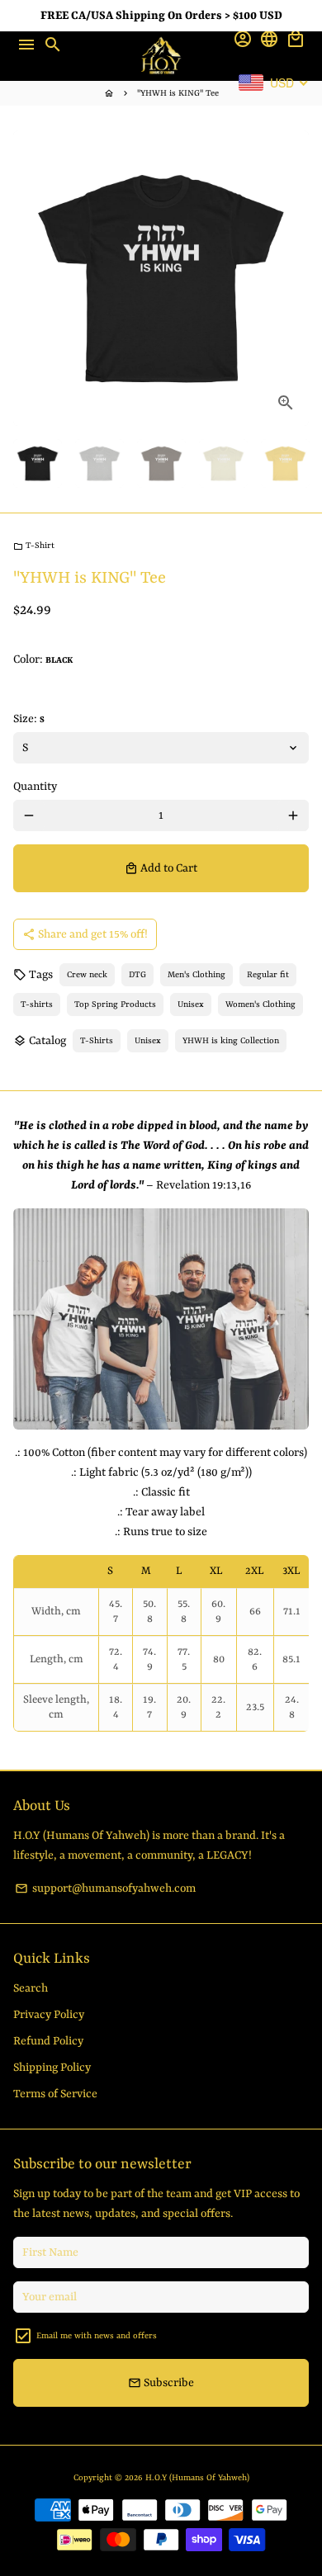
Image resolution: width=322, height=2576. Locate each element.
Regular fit (268, 975)
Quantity (35, 787)
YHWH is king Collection (231, 1041)
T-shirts (37, 1004)
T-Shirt (34, 546)
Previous (29, 278)
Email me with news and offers (97, 2336)
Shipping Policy (52, 2068)
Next (293, 278)
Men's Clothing (197, 975)
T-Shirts (97, 1041)
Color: (43, 659)
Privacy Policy (49, 2015)
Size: (29, 719)
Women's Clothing (260, 1004)
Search (31, 1988)
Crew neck (87, 975)
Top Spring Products (115, 1004)
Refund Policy (48, 2041)
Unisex (191, 1004)
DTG (137, 975)
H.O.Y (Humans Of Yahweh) (197, 2478)
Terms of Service (55, 2094)
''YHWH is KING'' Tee (178, 93)
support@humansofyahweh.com (105, 1888)
